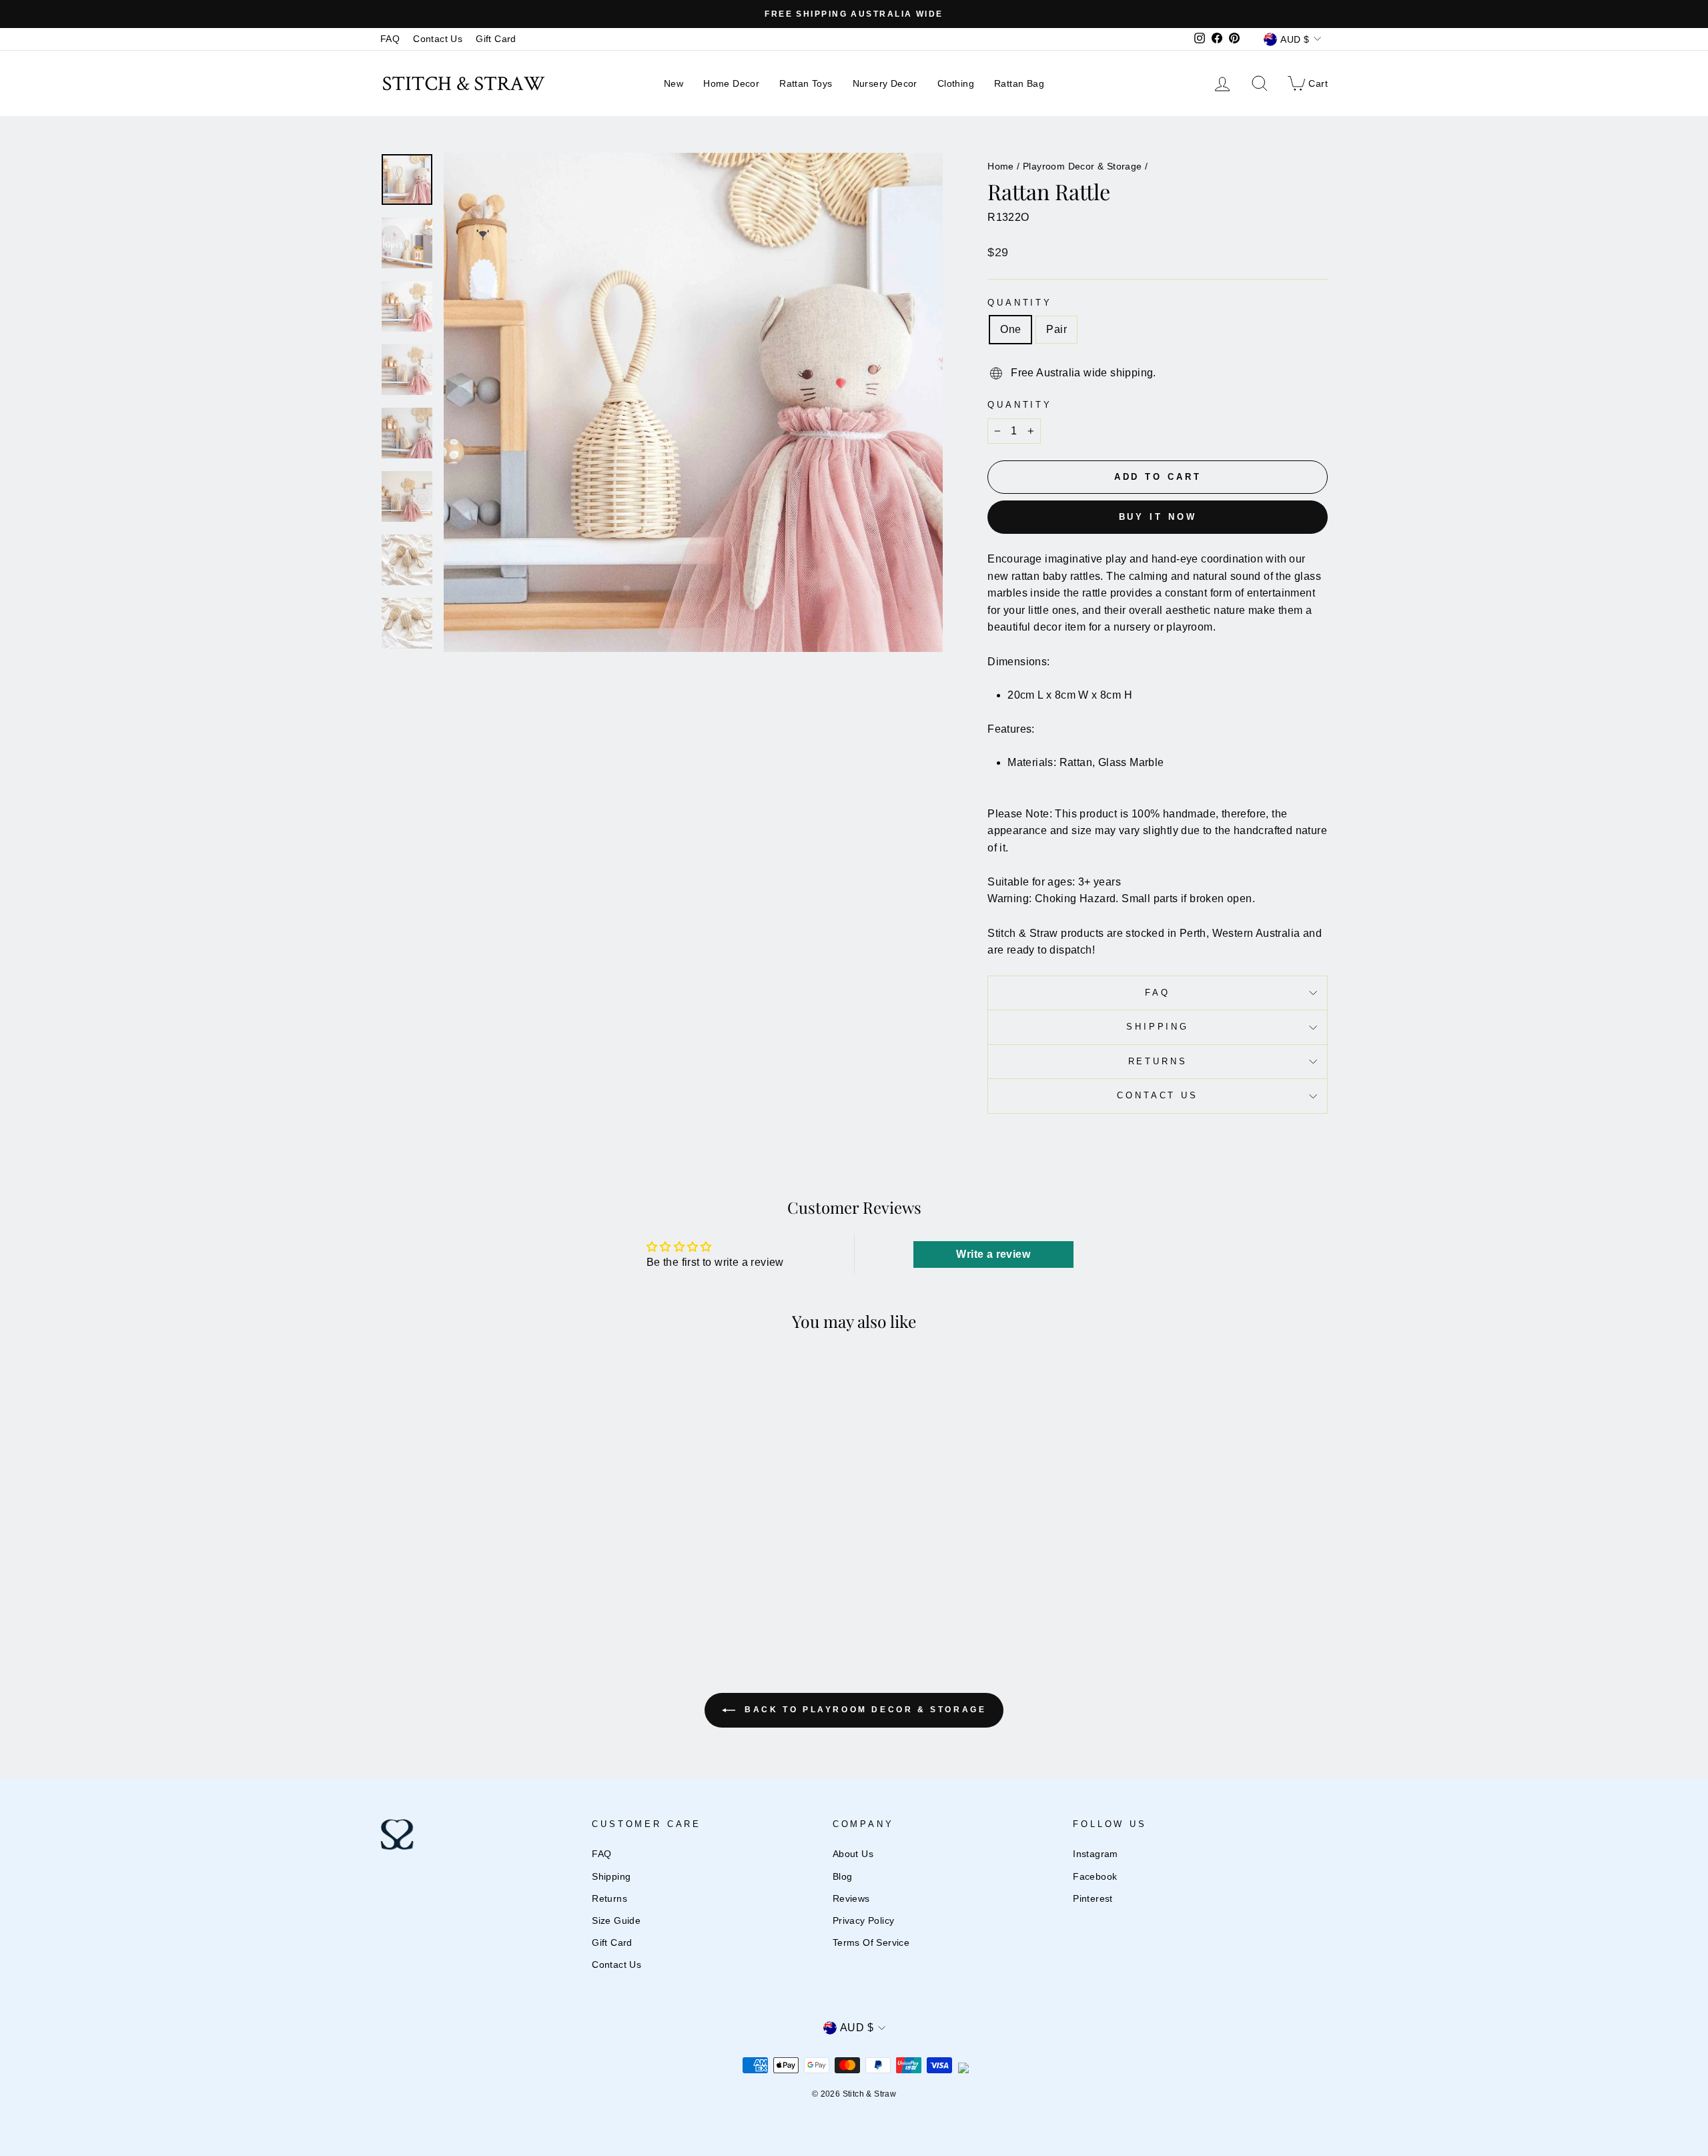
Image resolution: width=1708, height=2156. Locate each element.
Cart (1307, 82)
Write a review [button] (993, 1254)
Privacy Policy (864, 1921)
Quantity (1020, 303)
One (1010, 329)
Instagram (1096, 1854)
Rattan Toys (806, 83)
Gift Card (496, 39)
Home (1001, 166)
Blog (843, 1877)
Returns (1158, 1061)
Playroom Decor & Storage (1083, 166)
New (674, 83)
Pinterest (1093, 1899)
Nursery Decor (885, 83)
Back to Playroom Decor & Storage (864, 1710)
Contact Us (438, 39)
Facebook (1095, 1877)
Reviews (851, 1899)
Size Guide (616, 1921)
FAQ (390, 39)
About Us (853, 1854)
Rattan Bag (1019, 83)
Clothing (956, 83)
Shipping (1158, 1027)
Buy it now (1158, 517)
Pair (1056, 329)
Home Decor (731, 83)
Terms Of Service (871, 1943)
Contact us (1157, 1095)
